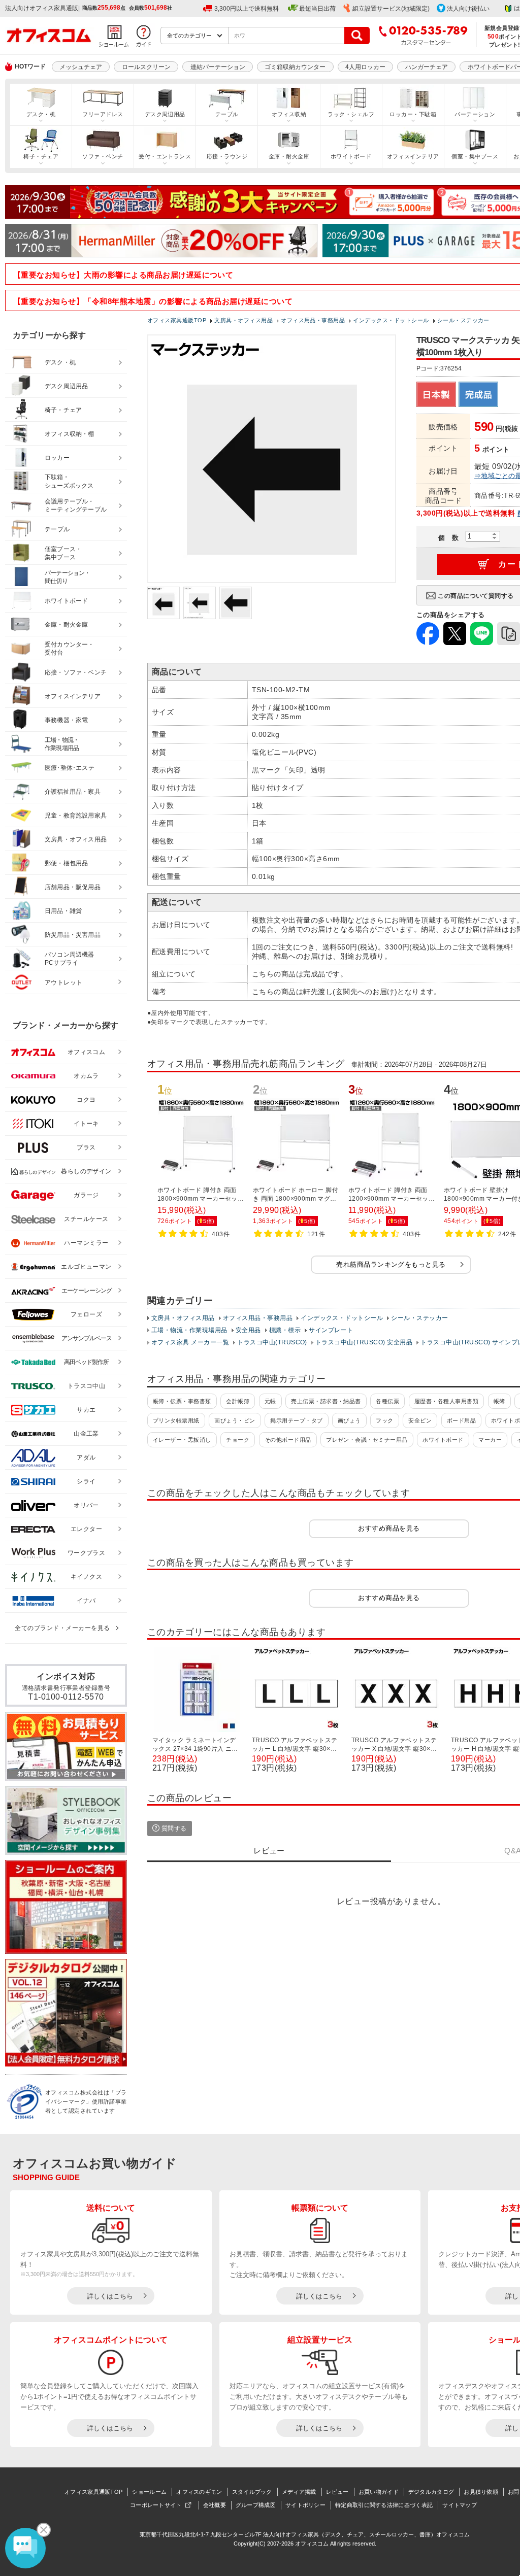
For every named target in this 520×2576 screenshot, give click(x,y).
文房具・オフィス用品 (183, 1318)
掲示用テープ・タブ (296, 1420)
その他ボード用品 (288, 1440)
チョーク (238, 1440)
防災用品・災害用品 (73, 935)
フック (384, 1420)
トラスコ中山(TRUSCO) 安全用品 (364, 1342)
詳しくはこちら (110, 2296)
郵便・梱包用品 (66, 863)
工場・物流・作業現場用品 (189, 1330)
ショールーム (149, 2492)
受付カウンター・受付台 (70, 649)
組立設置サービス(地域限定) (391, 9)
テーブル (227, 114)
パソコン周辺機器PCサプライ (70, 959)
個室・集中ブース (475, 156)
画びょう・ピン (235, 1420)
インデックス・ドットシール (342, 1318)
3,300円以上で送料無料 (247, 9)
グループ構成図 (256, 2505)
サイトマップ (460, 2505)
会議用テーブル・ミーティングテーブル (76, 506)
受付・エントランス (165, 156)
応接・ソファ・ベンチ (76, 672)
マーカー (490, 1440)
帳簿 (499, 1401)
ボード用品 (461, 1420)
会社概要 (215, 2505)
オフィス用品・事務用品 (258, 1318)
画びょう (349, 1420)
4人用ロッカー (365, 67)
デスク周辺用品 (165, 114)
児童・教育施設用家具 (76, 816)
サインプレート (331, 1330)
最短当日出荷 (317, 9)
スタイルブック (252, 2492)
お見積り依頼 (481, 2492)
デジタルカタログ (431, 2492)
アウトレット (64, 982)
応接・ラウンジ (227, 156)
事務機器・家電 (66, 720)
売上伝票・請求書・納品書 (326, 1401)
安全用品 (248, 1330)
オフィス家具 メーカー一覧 (190, 1342)
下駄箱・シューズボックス (69, 481)
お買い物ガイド (379, 2492)
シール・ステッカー (419, 1318)
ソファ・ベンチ (103, 156)
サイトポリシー (305, 2505)
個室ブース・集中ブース (63, 553)
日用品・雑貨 (63, 911)
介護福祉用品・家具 (73, 792)
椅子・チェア (41, 156)
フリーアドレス (103, 114)
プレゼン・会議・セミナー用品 (367, 1440)
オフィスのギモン (199, 2492)
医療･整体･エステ (70, 768)
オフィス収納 (289, 114)
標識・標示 (285, 1330)
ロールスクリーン (146, 67)
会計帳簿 (238, 1401)
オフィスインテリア (413, 156)
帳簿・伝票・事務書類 (182, 1401)
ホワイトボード (351, 156)
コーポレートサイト (156, 2505)
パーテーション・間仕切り (68, 577)
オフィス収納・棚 (70, 434)
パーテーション (475, 114)
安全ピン (420, 1420)
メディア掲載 (299, 2492)
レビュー (337, 2492)
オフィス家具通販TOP (93, 2492)
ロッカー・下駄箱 (413, 114)
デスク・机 (41, 114)
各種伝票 (387, 1401)
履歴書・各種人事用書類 (446, 1401)
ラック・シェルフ (351, 114)
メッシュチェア (81, 67)
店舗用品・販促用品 (73, 887)
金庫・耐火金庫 (289, 156)
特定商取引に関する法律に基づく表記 (384, 2505)
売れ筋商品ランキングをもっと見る (391, 1264)
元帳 (270, 1401)
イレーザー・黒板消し (182, 1440)
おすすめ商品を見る (389, 1528)
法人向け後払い (468, 9)
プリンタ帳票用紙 (176, 1420)
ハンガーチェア (427, 67)
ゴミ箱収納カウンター (295, 67)
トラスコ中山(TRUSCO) (272, 1342)
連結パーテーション (218, 67)
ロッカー (57, 458)
